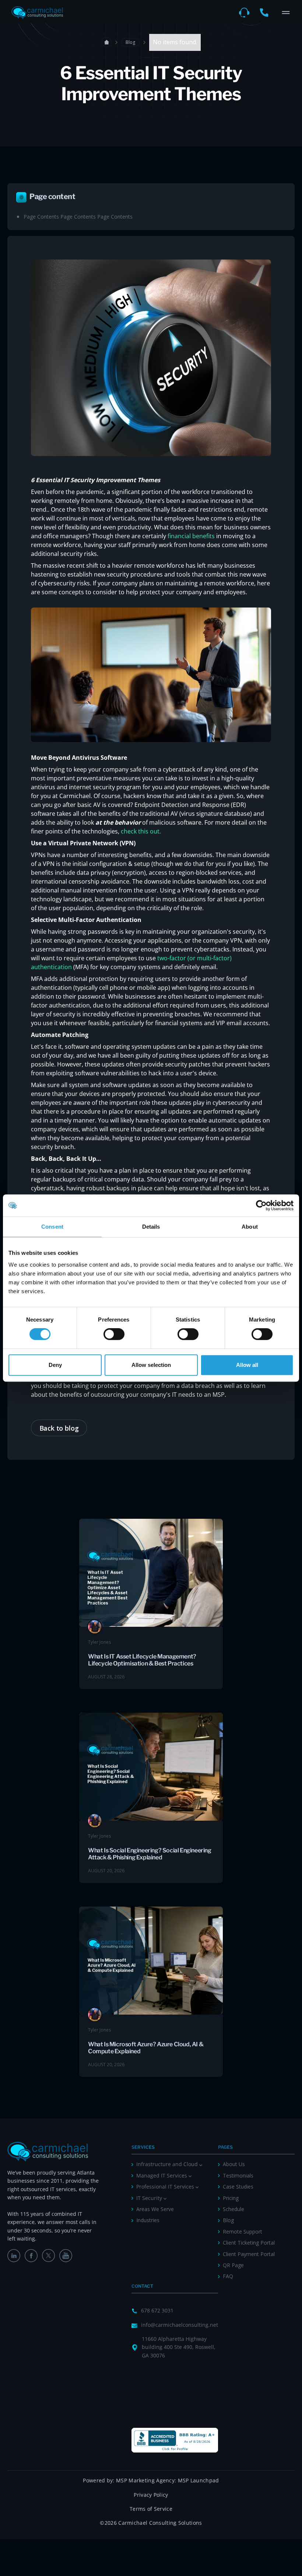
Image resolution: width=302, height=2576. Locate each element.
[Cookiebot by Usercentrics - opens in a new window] (261, 1205)
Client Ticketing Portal (249, 2243)
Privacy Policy (151, 2495)
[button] (286, 13)
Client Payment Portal (249, 2254)
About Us (234, 2164)
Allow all (247, 1365)
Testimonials (238, 2175)
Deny (55, 1365)
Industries (148, 2220)
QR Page (233, 2265)
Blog (130, 42)
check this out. (141, 831)
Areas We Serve (155, 2209)
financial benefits (191, 536)
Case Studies (238, 2187)
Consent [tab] (52, 1227)
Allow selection (151, 1365)
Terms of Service (151, 2509)
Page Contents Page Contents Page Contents (78, 217)
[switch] (114, 1334)
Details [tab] (151, 1227)
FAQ (228, 2276)
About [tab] (250, 1227)
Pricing (231, 2198)
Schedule (233, 2209)
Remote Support (243, 2232)
